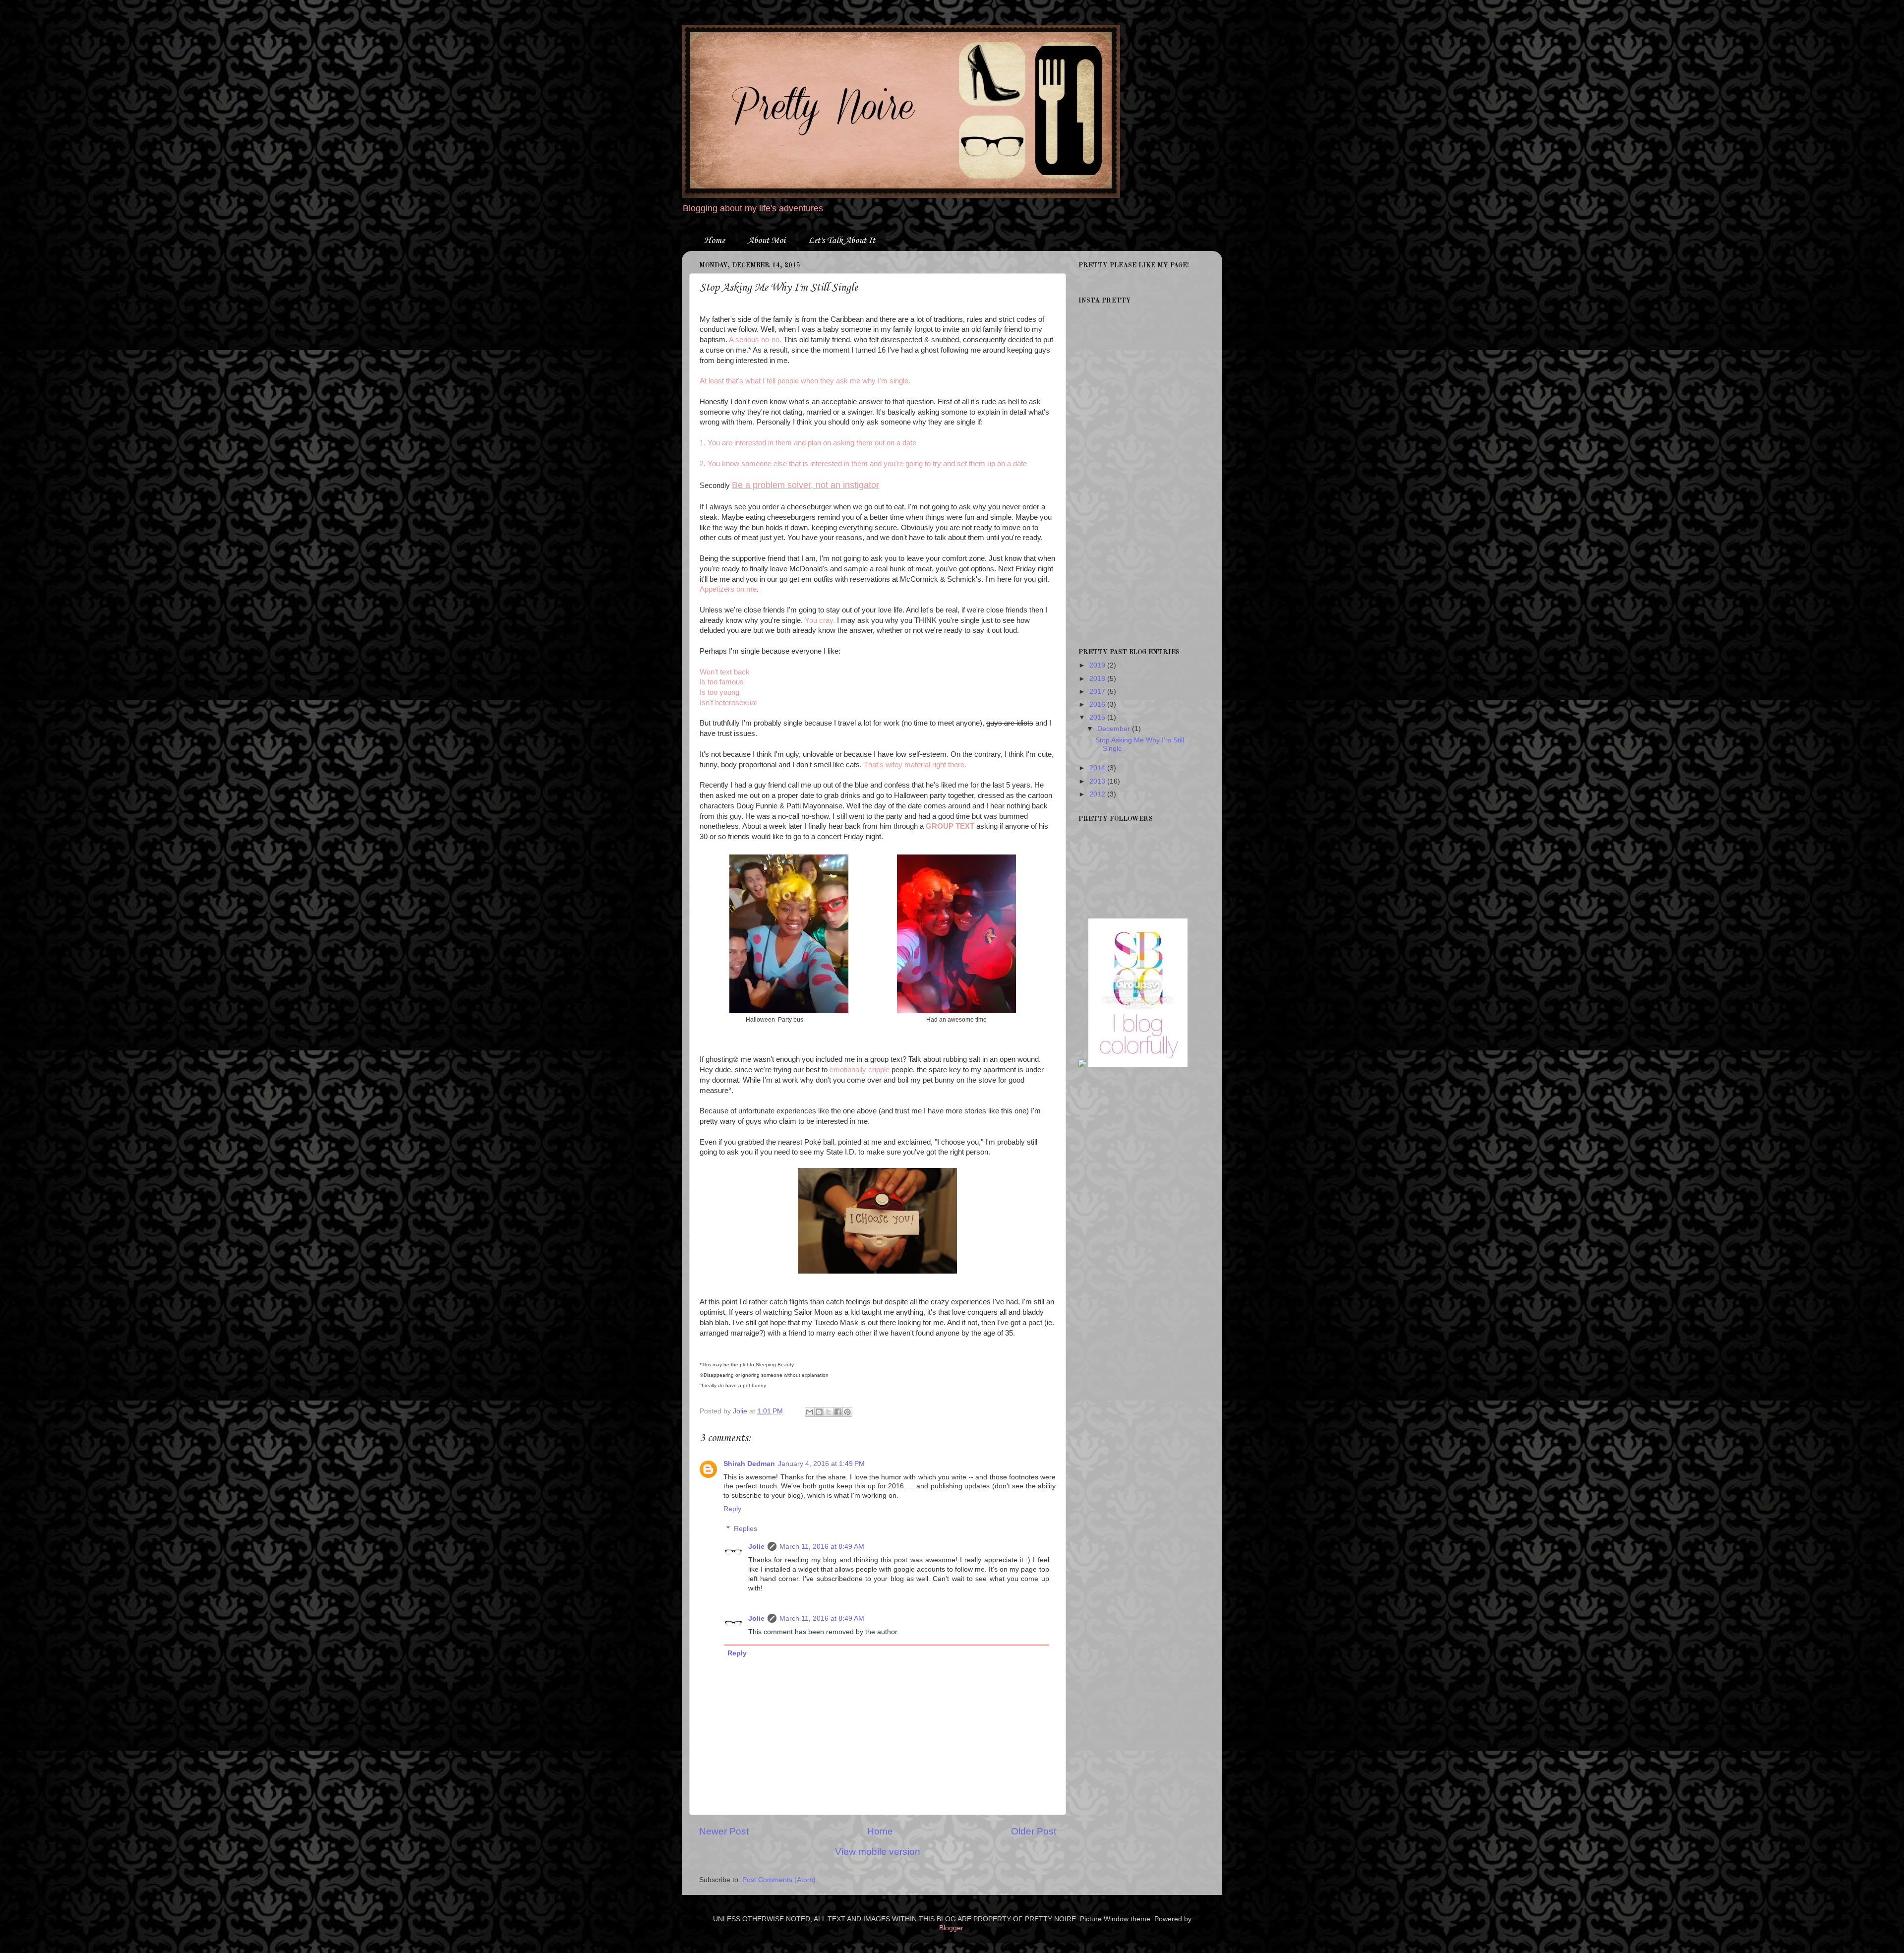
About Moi (767, 241)
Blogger (951, 1928)
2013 (1098, 781)
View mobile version (878, 1852)
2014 (1098, 768)
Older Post (1034, 1831)
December (1115, 729)
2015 (1098, 717)
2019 (1098, 665)
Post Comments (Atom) (779, 1880)
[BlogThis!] (819, 1412)
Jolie (756, 1547)
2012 (1098, 794)
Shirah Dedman (749, 1464)
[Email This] (810, 1412)
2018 (1098, 679)
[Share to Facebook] (838, 1412)
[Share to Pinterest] (847, 1412)
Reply (732, 1509)
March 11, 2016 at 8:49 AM (822, 1547)
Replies (745, 1529)
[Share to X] (829, 1412)
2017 (1098, 692)
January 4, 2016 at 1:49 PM (821, 1464)
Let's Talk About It (842, 241)
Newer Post (724, 1831)
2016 (1098, 704)
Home (714, 241)
